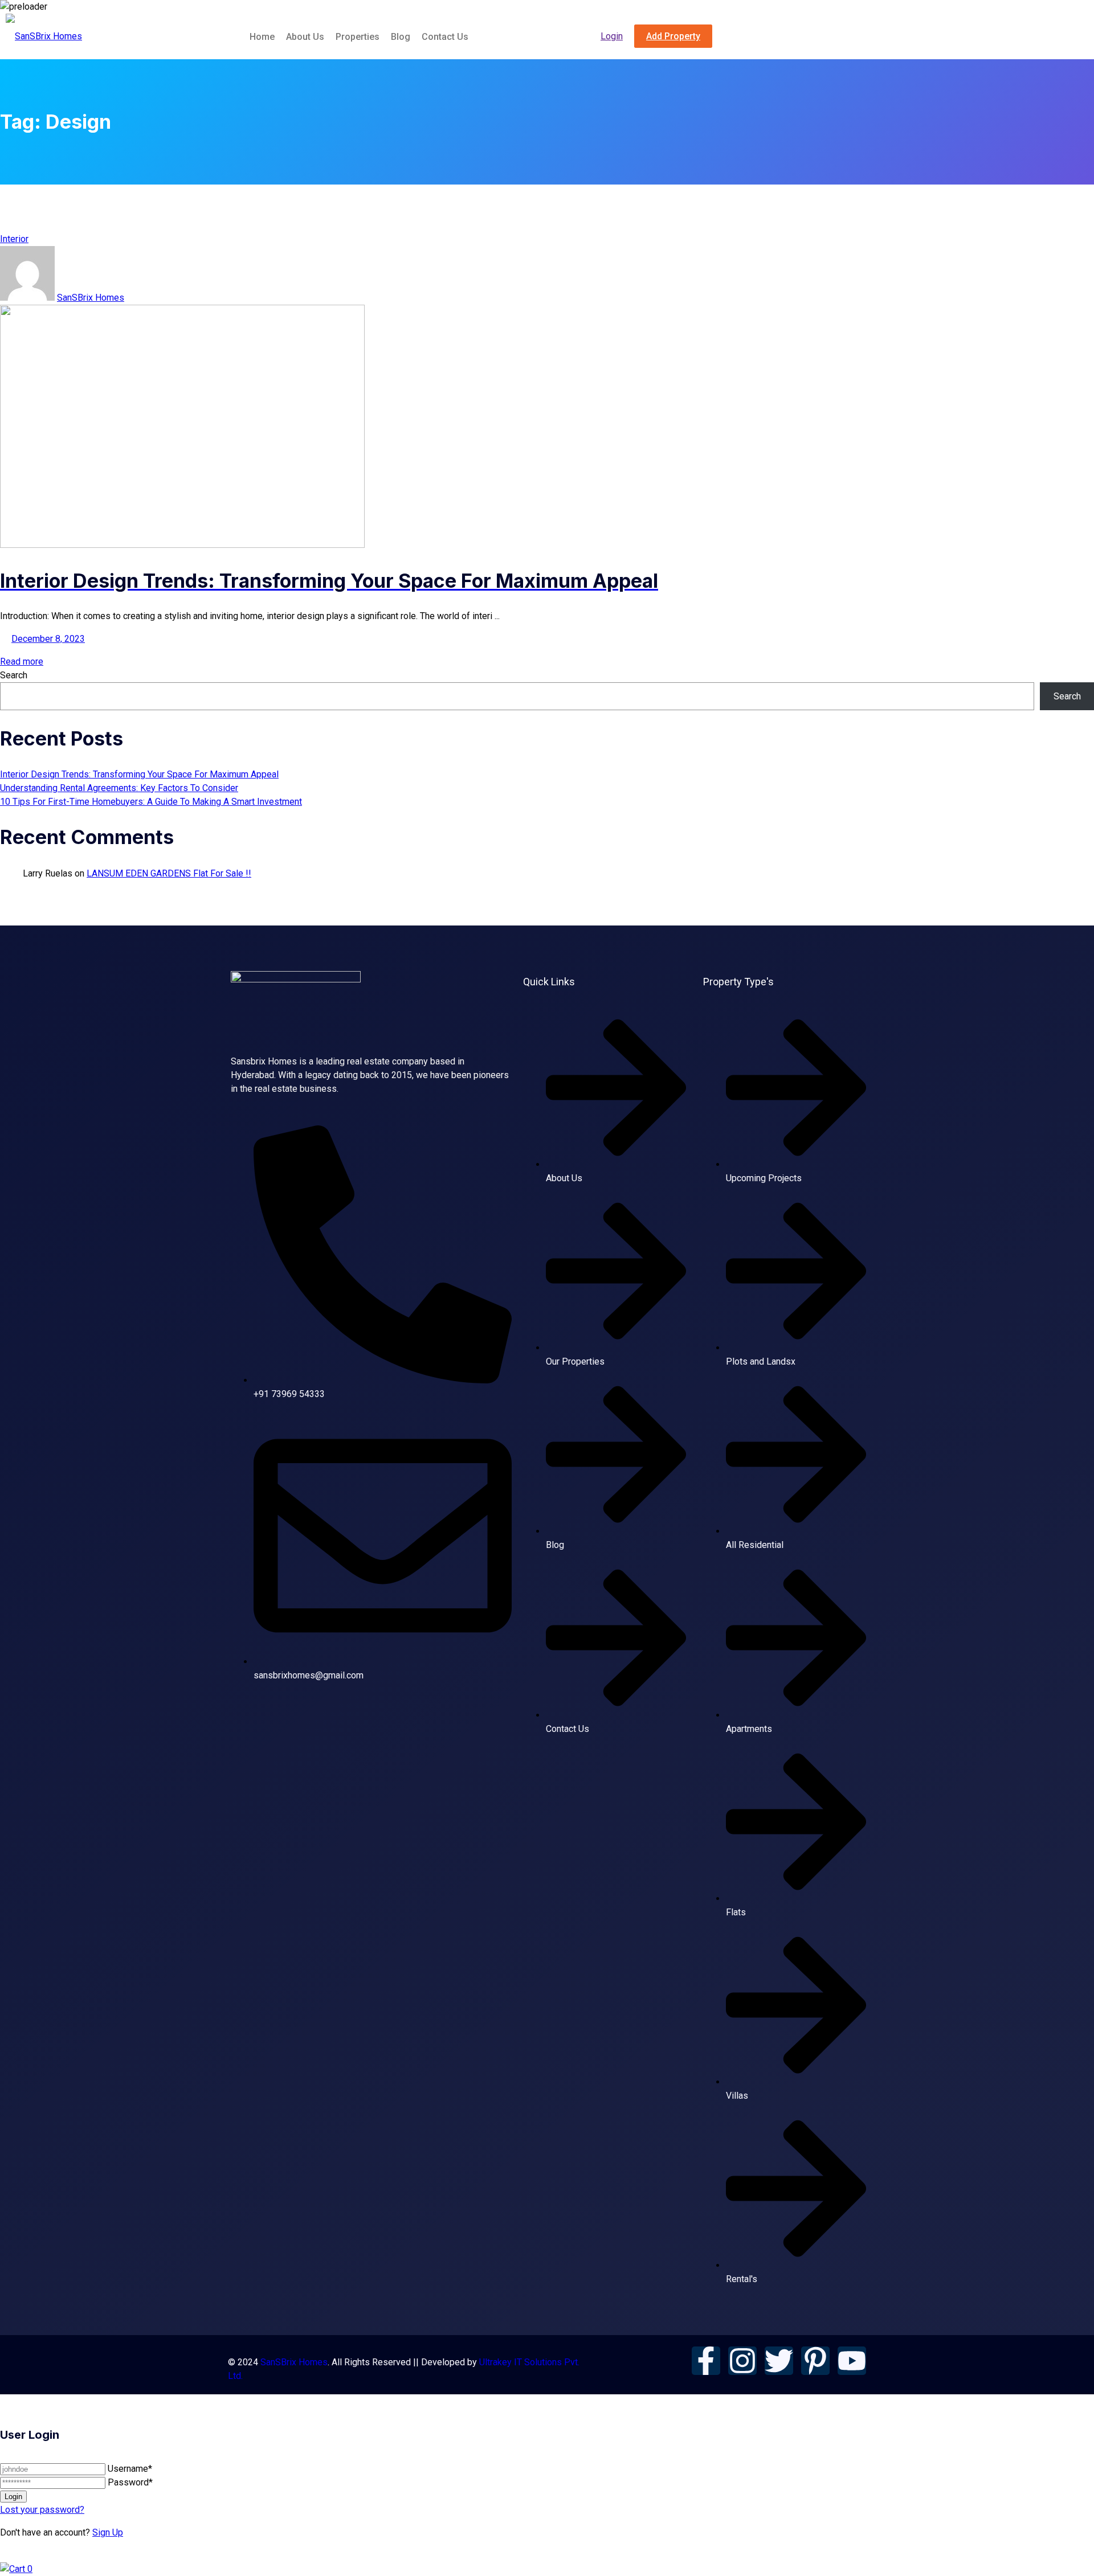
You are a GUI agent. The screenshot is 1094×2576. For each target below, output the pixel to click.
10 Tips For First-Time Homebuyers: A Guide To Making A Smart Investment (151, 802)
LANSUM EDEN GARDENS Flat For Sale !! (169, 873)
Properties (358, 37)
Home (262, 37)
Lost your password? (42, 2510)
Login (612, 36)
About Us (305, 37)
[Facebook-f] (706, 2361)
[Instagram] (742, 2361)
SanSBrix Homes (91, 298)
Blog (401, 37)
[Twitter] (779, 2361)
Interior (14, 239)
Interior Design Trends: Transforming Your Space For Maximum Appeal (139, 774)
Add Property (673, 36)
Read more (22, 662)
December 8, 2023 (48, 639)
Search (14, 675)
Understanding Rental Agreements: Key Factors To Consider (119, 788)
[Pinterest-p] (815, 2361)
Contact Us (445, 37)
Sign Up (108, 2532)
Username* (130, 2469)
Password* (130, 2482)
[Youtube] (852, 2361)
